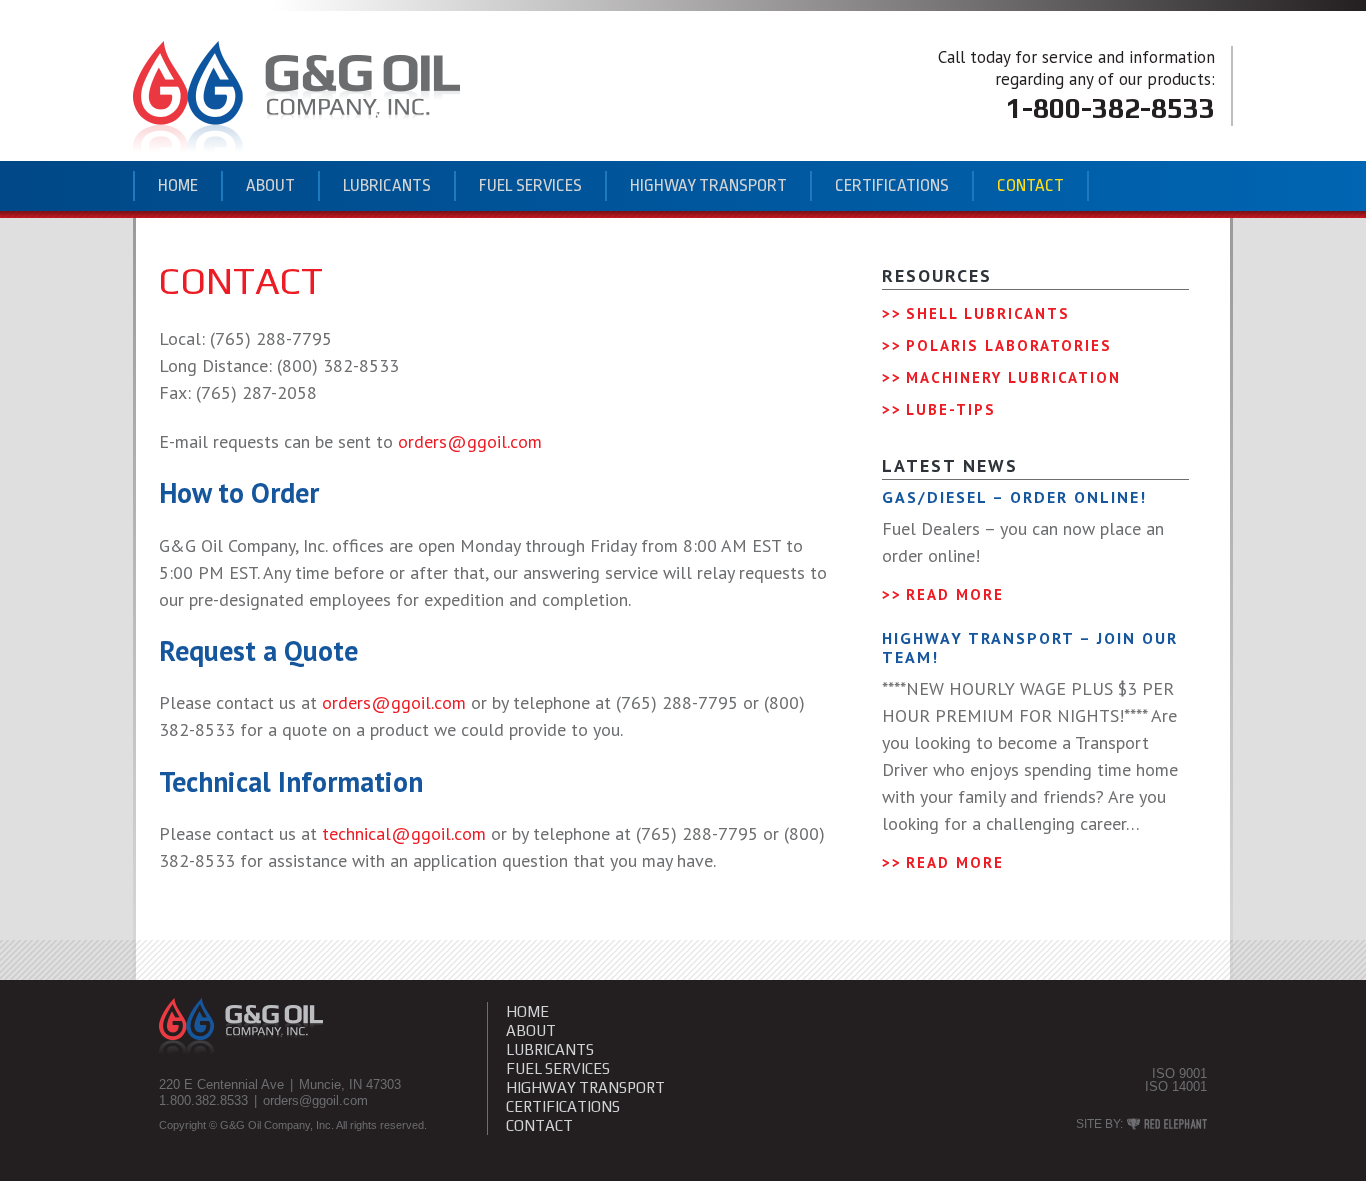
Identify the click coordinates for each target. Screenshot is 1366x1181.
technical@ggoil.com (404, 833)
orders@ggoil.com (470, 441)
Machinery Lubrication (1013, 377)
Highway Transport (708, 185)
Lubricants (387, 185)
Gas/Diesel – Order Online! (1014, 497)
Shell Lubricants (988, 313)
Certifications (892, 185)
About (270, 185)
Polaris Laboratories (1009, 345)
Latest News (950, 465)
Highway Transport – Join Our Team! (1030, 647)
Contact (1030, 185)
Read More (955, 594)
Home (178, 185)
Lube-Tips (951, 409)
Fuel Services (530, 185)
